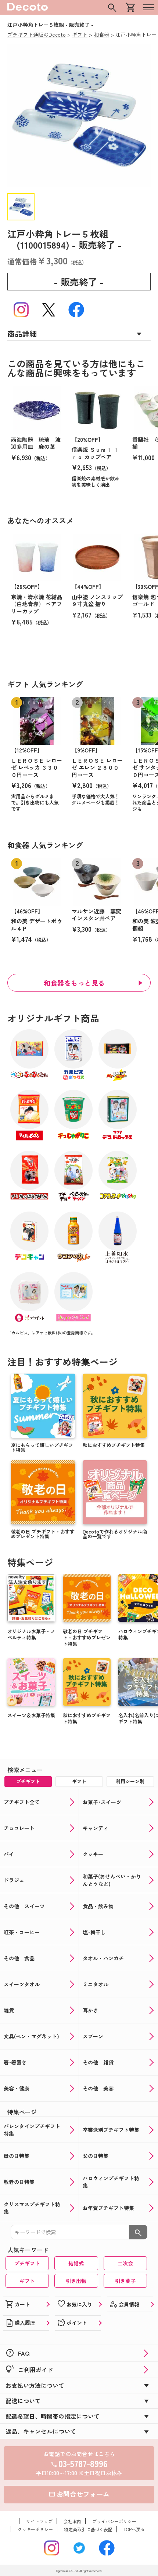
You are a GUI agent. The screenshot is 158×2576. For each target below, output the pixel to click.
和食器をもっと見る (74, 983)
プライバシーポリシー (114, 2521)
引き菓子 (125, 2281)
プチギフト (27, 2263)
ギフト (27, 2281)
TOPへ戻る (134, 2529)
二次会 (125, 2263)
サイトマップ (39, 2521)
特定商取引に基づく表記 (88, 2529)
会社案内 (72, 2521)
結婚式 (76, 2263)
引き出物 (76, 2281)
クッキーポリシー (35, 2529)
